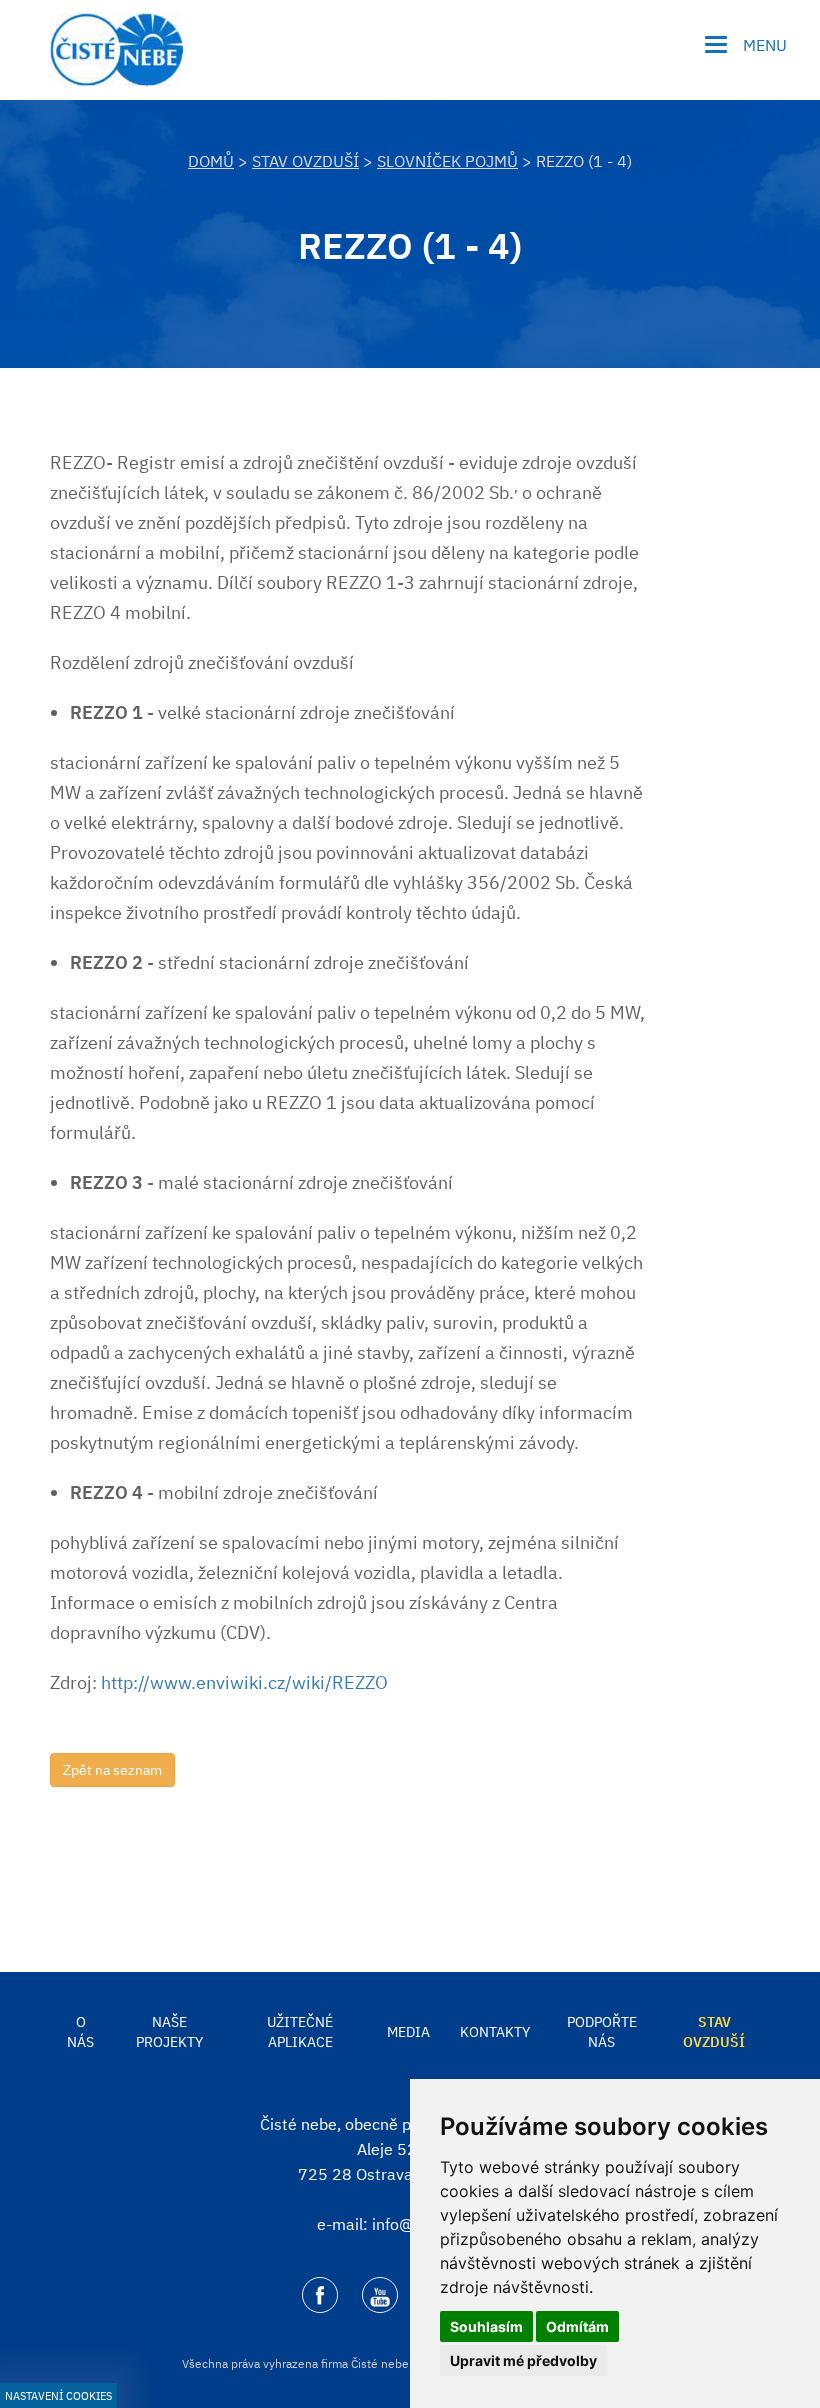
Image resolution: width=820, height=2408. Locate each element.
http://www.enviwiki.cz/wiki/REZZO (244, 1682)
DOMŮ (211, 161)
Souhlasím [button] (486, 2326)
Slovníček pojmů (447, 161)
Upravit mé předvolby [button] (523, 2360)
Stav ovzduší (305, 161)
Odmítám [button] (577, 2326)
